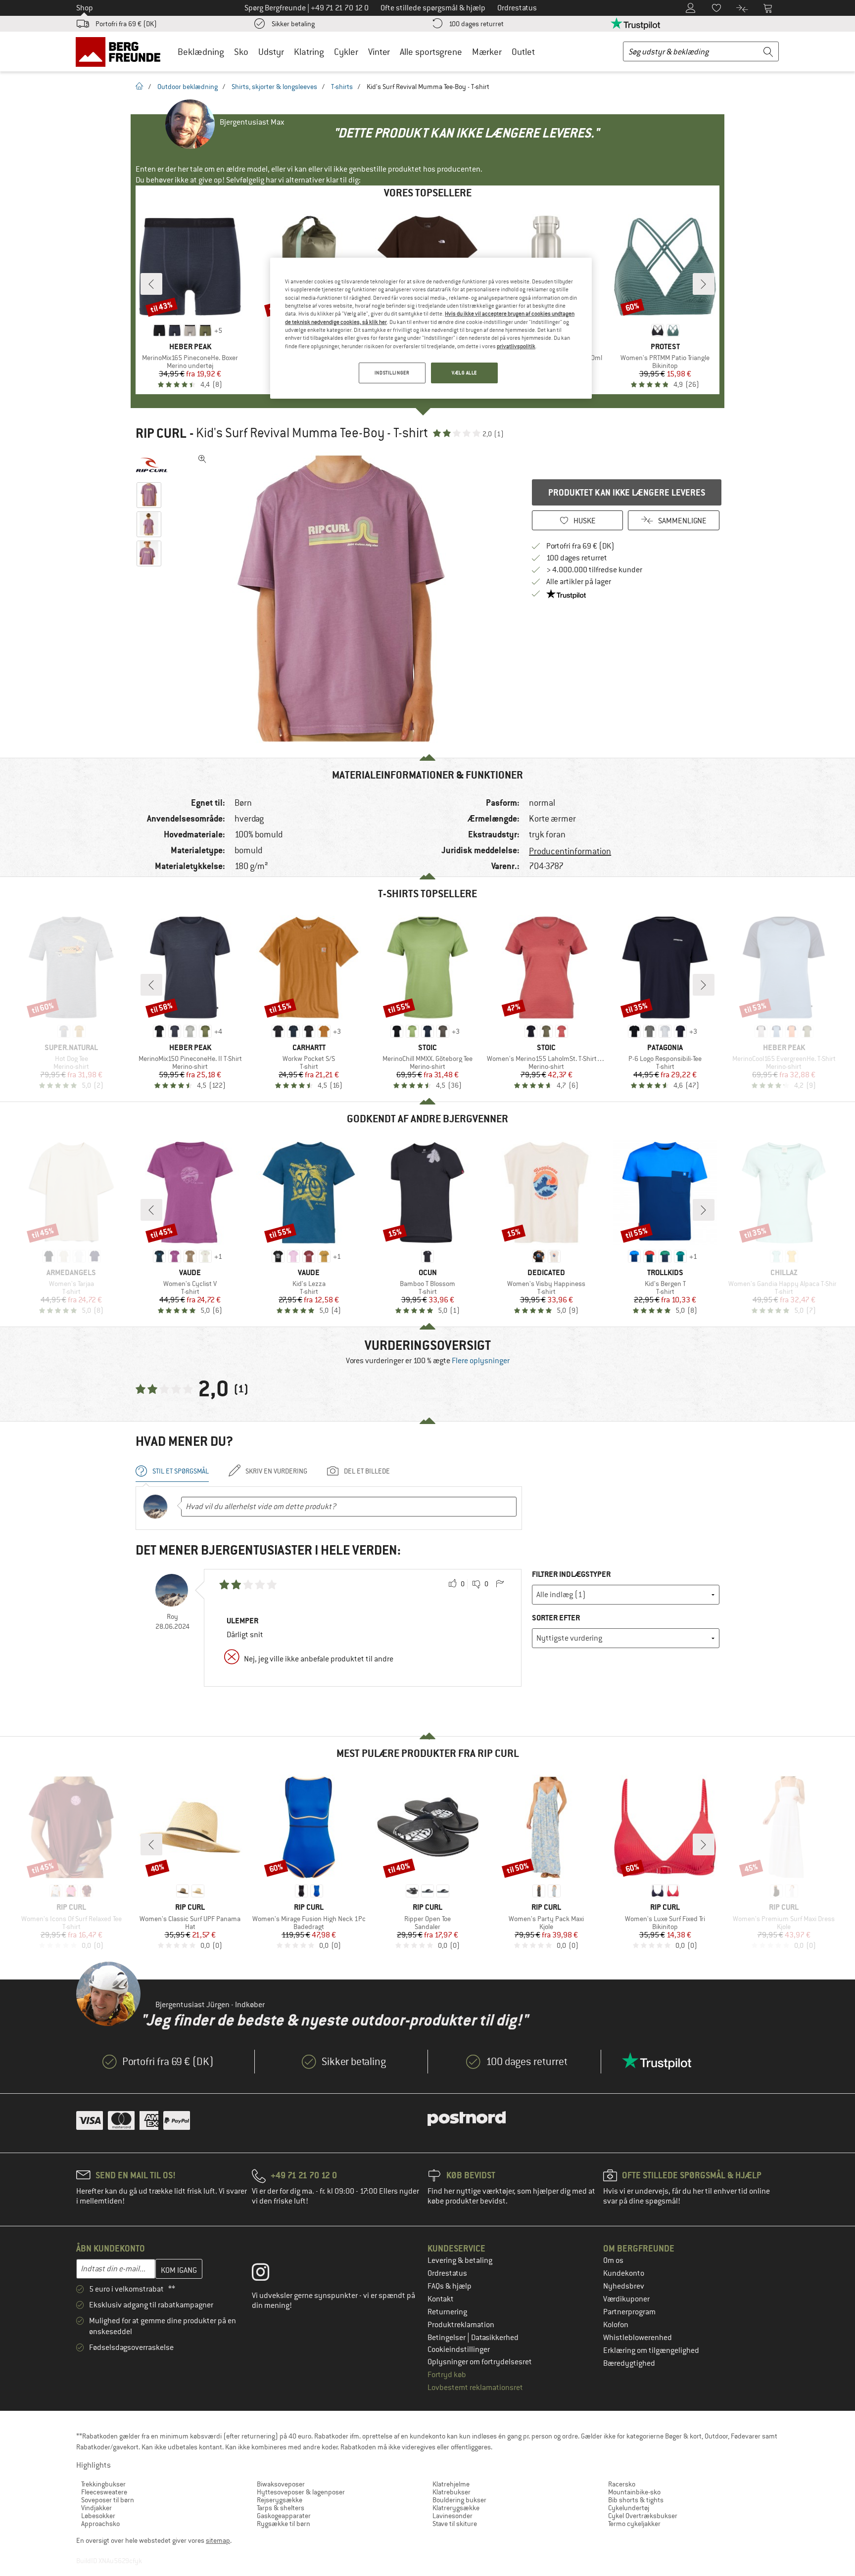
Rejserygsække (280, 2500)
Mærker (487, 52)
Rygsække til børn (284, 2524)
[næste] (704, 284)
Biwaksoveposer (281, 2484)
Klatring (309, 52)
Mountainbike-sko (634, 2492)
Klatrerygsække (456, 2508)
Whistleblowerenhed (638, 2338)
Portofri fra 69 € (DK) (126, 24)
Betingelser (447, 2338)
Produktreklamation (461, 2325)
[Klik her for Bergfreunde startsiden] (121, 51)
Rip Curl (161, 433)
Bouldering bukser (459, 2500)
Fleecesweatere (104, 2492)
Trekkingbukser (103, 2484)
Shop (85, 8)
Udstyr (271, 52)
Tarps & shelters (281, 2508)
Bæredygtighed (629, 2363)
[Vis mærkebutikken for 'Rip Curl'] (152, 465)
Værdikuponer (626, 2299)
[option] (344, 598)
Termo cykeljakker (634, 2524)
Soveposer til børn (108, 2500)
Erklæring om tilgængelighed (651, 2350)
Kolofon (616, 2325)
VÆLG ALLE (464, 373)
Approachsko (100, 2524)
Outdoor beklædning (188, 87)
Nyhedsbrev (624, 2286)
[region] (431, 328)
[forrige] (151, 284)
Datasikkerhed (495, 2338)
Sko (241, 52)
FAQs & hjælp (450, 2286)
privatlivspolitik (516, 346)
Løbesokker (98, 2516)
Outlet (523, 52)
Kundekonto (624, 2273)
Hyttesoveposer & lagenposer (301, 2492)
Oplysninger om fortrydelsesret (480, 2362)
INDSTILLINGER (392, 373)
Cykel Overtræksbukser (643, 2516)
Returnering (447, 2312)
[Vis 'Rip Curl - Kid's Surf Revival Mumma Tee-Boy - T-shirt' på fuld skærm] (202, 459)
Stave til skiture (455, 2524)
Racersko (622, 2484)
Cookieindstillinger (459, 2349)
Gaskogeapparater (284, 2516)
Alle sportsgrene (431, 52)
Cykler (346, 52)
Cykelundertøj (629, 2508)
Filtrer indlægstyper (571, 1574)
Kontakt (441, 2299)
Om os (613, 2260)
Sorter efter (556, 1618)
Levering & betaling (460, 2260)
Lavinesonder (452, 2516)
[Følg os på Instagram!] (268, 2274)
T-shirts (342, 87)
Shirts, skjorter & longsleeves (274, 87)
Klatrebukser (451, 2492)
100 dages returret (476, 24)
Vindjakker (96, 2508)
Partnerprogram (629, 2312)
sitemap (218, 2540)
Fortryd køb (447, 2375)
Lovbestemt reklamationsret (475, 2388)
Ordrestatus (447, 2273)
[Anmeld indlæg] (500, 1584)
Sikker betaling (293, 24)
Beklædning (201, 52)
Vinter (379, 52)
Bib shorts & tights (636, 2500)
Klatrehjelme (451, 2484)
